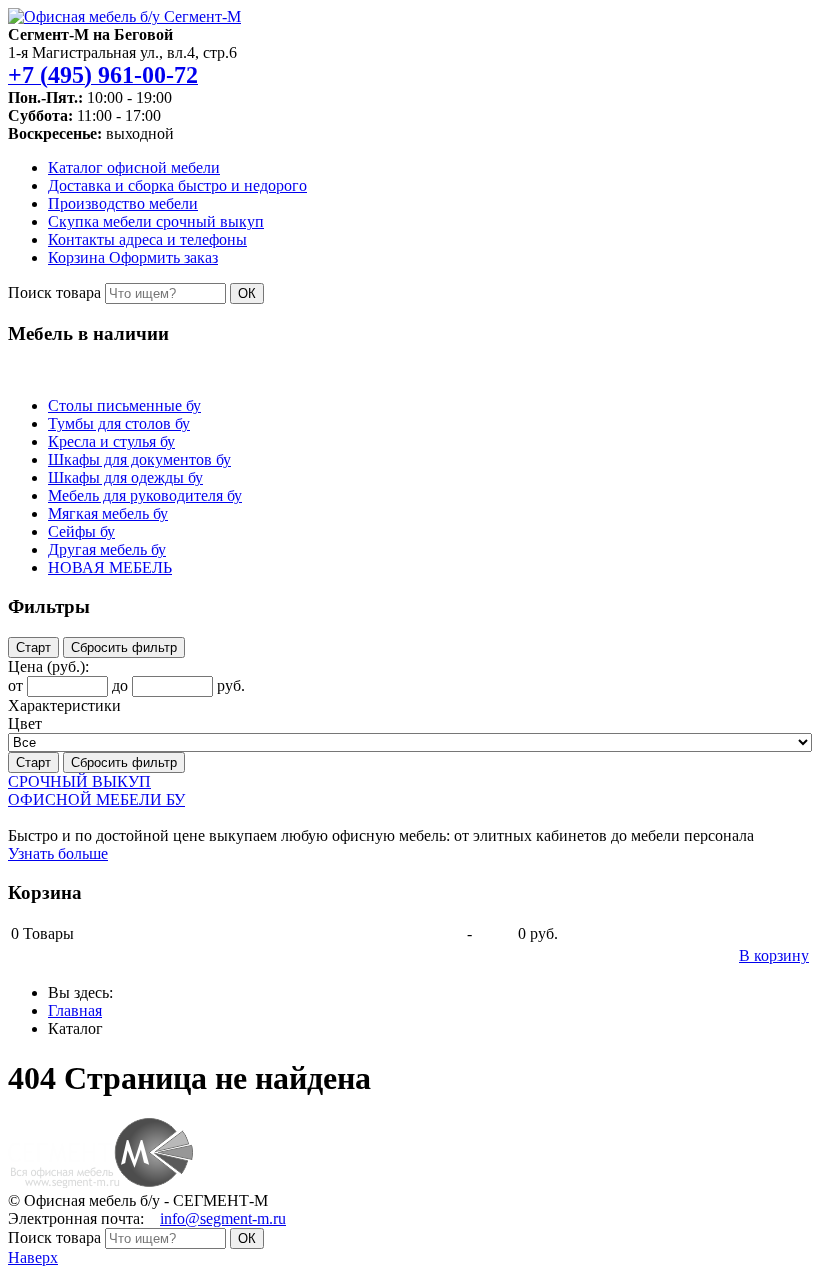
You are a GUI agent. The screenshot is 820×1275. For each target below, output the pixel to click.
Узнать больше (58, 853)
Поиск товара (54, 292)
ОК (247, 293)
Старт (33, 647)
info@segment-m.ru (223, 1218)
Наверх (33, 1257)
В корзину (774, 955)
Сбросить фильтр (124, 647)
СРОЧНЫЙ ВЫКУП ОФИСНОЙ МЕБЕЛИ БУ (96, 790)
